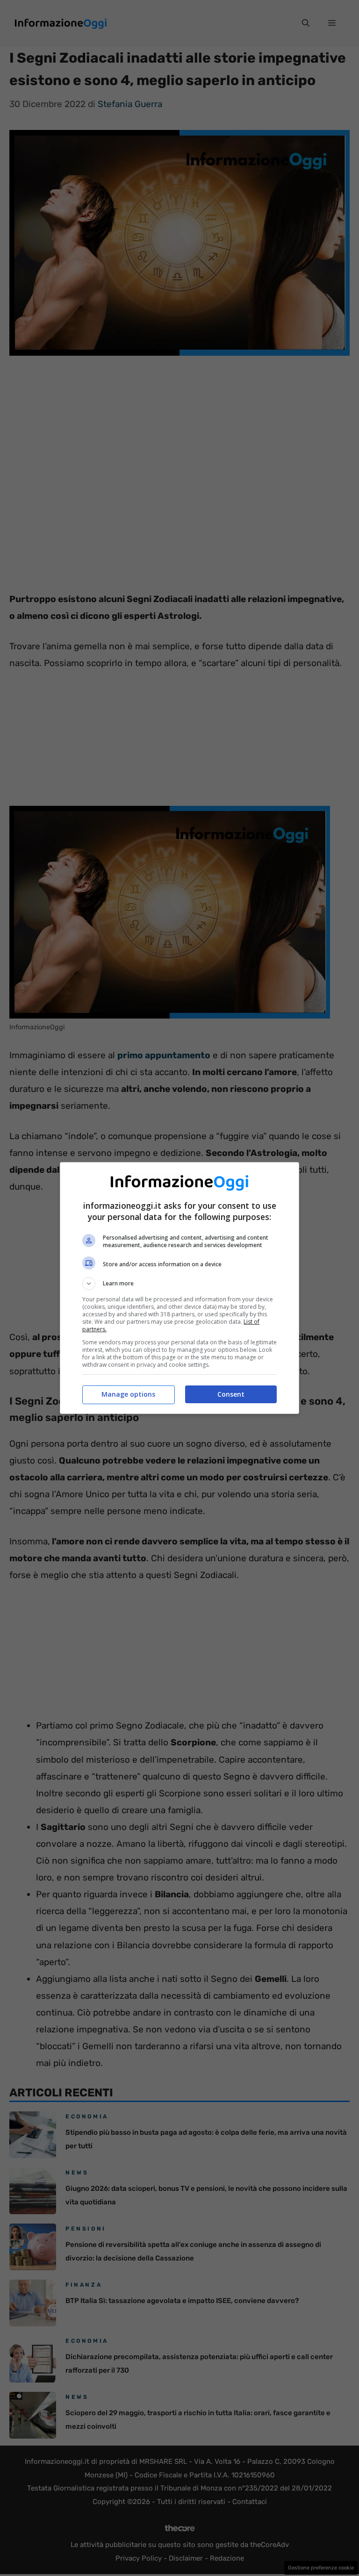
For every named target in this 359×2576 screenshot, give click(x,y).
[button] (179, 1284)
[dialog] (179, 1288)
